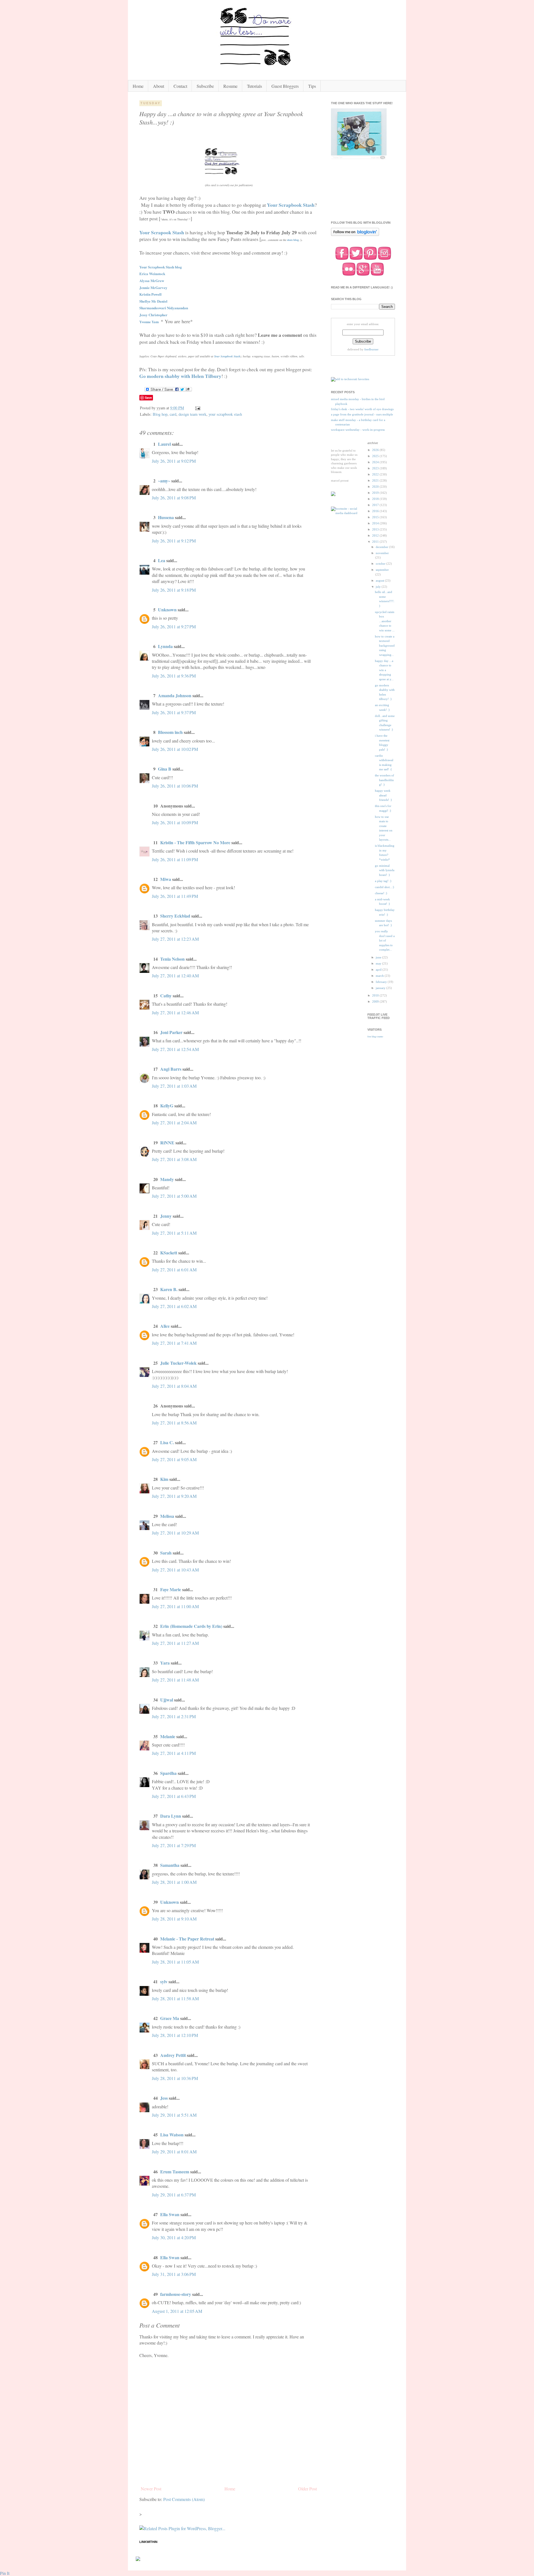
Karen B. (169, 1289)
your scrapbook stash (225, 414)
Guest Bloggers (285, 86)
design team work (192, 414)
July (379, 587)
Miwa (166, 879)
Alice (165, 1326)
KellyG (167, 1106)
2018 (376, 499)
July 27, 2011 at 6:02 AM (174, 1306)
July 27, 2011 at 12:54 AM (175, 1049)
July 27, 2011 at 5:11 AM (174, 1233)
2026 (376, 450)
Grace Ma (170, 2018)
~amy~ (164, 481)
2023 (376, 468)
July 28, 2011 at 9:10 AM (174, 1919)
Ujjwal (167, 1700)
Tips (312, 86)
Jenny (166, 1216)
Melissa (167, 1516)
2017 (376, 505)
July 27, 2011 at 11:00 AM (175, 1606)
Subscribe (205, 86)
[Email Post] (197, 408)
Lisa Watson (172, 2135)
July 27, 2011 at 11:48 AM (175, 1680)
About (159, 86)
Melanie (168, 1736)
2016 (376, 511)
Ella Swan (170, 2214)
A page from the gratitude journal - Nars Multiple (362, 414)
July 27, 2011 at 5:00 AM (174, 1196)
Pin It (5, 2573)
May (379, 963)
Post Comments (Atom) (184, 2499)
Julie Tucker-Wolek (178, 1363)
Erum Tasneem (175, 2172)
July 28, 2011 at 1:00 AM (174, 1882)
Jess (164, 2098)
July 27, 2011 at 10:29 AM (175, 1533)
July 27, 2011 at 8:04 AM (174, 1386)
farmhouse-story (176, 2294)
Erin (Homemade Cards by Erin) (191, 1626)
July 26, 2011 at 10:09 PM (175, 822)
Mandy (167, 1179)
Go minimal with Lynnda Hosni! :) (385, 870)
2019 (376, 493)
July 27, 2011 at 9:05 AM (174, 1459)
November (382, 553)
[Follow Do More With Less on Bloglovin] (355, 235)
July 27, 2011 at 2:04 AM (174, 1123)
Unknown (167, 610)
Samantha (170, 1865)
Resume (230, 86)
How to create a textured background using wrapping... (385, 646)
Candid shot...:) (385, 887)
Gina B (165, 769)
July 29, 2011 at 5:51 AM (174, 2115)
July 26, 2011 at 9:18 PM (174, 590)
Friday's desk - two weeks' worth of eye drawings (362, 409)
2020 (376, 487)
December (382, 547)
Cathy (166, 996)
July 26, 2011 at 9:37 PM (174, 712)
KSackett (169, 1253)
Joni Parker (171, 1032)
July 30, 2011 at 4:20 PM (174, 2237)
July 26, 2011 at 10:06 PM (175, 786)
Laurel (164, 444)
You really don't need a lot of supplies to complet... (385, 940)
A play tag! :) (383, 881)
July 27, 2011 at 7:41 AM (174, 1343)
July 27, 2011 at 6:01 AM (174, 1270)
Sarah (166, 1553)
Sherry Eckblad (175, 916)
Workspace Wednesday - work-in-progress (358, 430)
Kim (164, 1479)
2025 (376, 456)
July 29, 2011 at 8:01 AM (174, 2152)
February (382, 982)
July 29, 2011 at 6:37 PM (174, 2195)
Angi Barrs (171, 1069)
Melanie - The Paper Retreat (187, 1939)
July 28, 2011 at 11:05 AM (175, 1962)
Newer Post (151, 2489)
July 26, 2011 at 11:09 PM (175, 859)
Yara (165, 1663)
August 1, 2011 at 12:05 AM (177, 2311)
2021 (376, 480)
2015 (376, 517)
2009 (376, 1001)
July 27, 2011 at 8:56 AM (174, 1423)
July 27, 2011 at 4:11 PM (174, 1753)
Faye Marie (171, 1589)
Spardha (168, 1773)
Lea (162, 560)
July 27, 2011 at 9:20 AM (174, 1496)
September (382, 570)
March (380, 976)
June (379, 957)
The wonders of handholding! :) (385, 780)
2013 (376, 529)
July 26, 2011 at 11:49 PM (175, 896)
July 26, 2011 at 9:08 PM (174, 498)
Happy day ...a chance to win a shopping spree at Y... (384, 670)
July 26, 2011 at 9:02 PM (174, 461)
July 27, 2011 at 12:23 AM (175, 939)
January (381, 988)
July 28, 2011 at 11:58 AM (175, 1998)
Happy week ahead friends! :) (383, 795)
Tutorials (254, 86)
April (379, 970)
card (173, 414)
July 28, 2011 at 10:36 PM (175, 2078)
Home (138, 86)
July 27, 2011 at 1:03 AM (174, 1086)
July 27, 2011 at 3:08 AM (174, 1159)
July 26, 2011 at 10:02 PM (175, 749)
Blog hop (160, 414)
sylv (164, 1981)
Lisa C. (167, 1442)
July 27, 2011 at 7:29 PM (174, 1845)
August (380, 581)
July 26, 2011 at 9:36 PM (174, 676)
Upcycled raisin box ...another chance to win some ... (385, 621)
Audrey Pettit (173, 2055)
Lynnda (165, 646)
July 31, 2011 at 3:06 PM (174, 2274)
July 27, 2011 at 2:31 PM (174, 1716)
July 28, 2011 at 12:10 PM (175, 2035)
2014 (376, 523)
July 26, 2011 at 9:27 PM (174, 626)
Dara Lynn (171, 1816)
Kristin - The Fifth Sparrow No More (195, 842)
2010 (376, 995)
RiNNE (167, 1143)
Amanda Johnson (175, 695)
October (381, 564)
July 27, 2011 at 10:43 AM (175, 1570)
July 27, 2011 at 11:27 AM (175, 1643)
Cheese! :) (381, 893)
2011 (376, 542)
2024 (376, 462)
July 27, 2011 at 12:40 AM (175, 976)
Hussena (166, 517)
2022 (376, 474)
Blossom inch (170, 732)
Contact (180, 86)
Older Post (307, 2489)
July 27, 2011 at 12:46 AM (175, 1012)
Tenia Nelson (172, 959)
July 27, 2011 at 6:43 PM (174, 1796)
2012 (376, 535)
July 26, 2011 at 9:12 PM (174, 541)
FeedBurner (371, 349)
